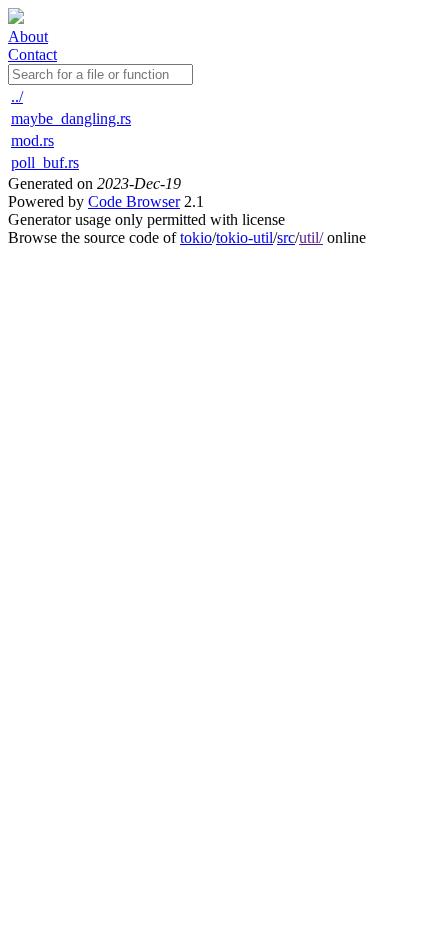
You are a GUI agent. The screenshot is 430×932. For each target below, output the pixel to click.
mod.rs (32, 140)
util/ (311, 237)
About (28, 36)
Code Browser (134, 201)
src (286, 237)
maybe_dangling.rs (71, 118)
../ (17, 96)
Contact (32, 54)
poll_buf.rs (45, 162)
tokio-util (244, 237)
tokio (196, 237)
